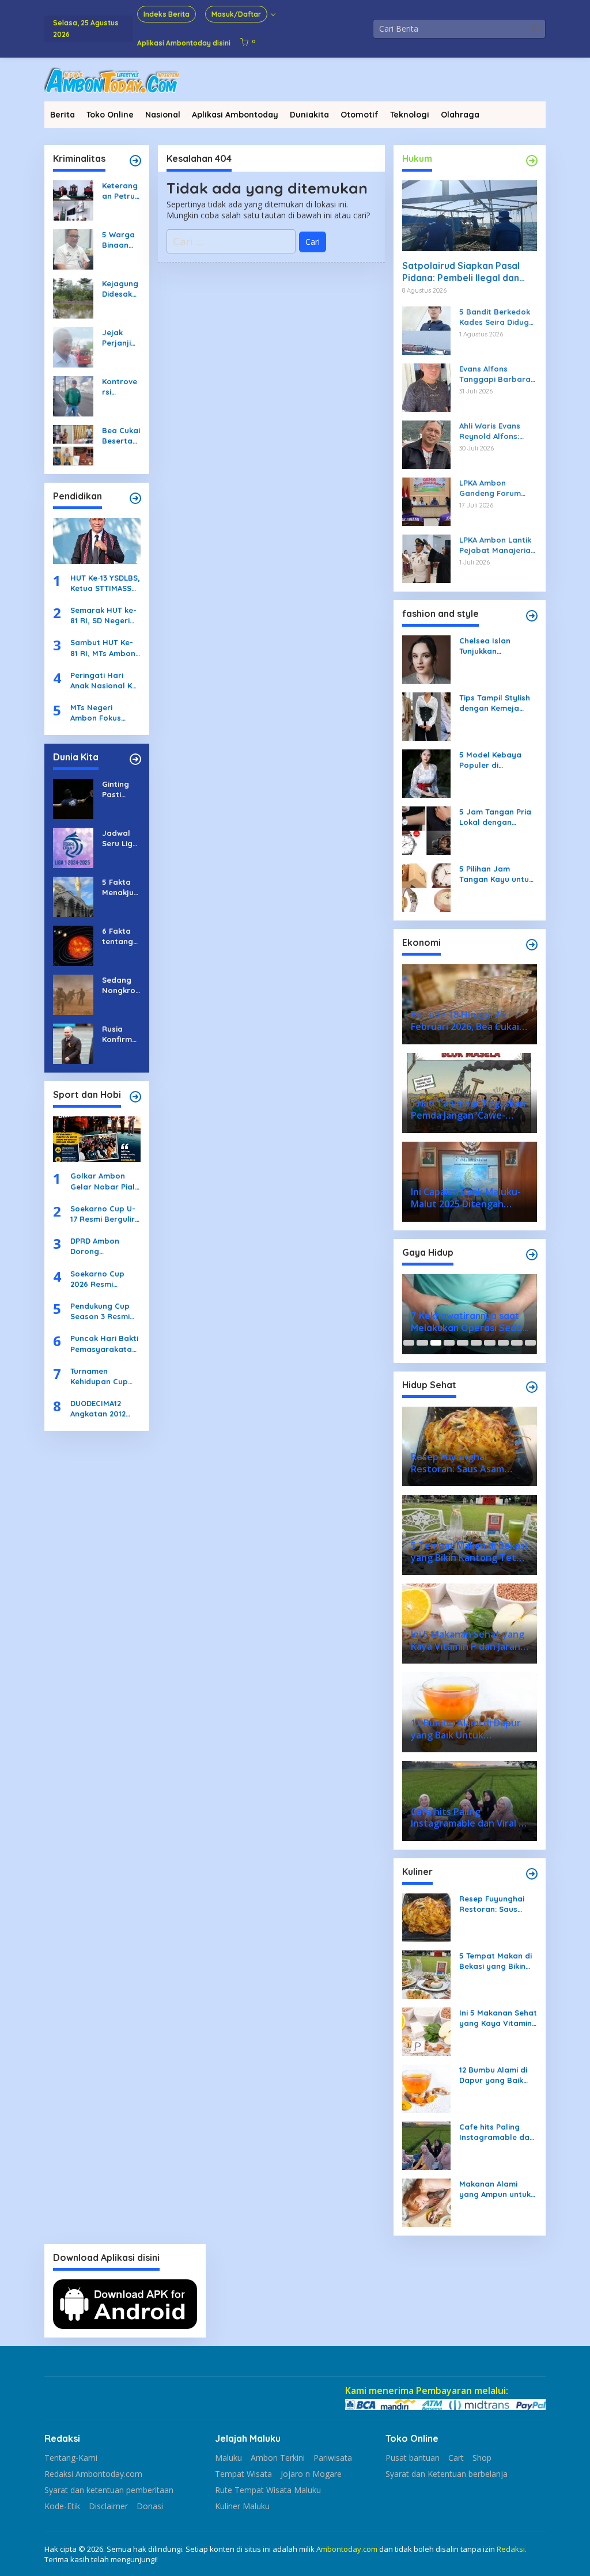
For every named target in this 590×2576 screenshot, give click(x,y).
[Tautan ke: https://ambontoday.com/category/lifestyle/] (532, 1255)
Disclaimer (108, 2506)
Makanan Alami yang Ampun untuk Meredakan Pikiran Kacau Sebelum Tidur (495, 2189)
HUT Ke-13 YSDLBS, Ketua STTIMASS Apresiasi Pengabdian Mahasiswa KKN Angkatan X (105, 583)
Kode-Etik (62, 2506)
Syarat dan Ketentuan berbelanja (447, 2474)
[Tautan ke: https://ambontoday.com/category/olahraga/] (135, 1097)
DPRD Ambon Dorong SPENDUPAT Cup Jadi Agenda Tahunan (100, 1246)
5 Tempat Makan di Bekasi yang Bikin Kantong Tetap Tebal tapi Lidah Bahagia (496, 1961)
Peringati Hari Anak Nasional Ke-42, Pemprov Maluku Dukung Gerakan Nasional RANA (105, 681)
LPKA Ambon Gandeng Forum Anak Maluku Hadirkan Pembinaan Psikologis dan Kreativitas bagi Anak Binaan (490, 488)
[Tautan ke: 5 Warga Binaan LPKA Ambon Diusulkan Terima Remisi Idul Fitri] (73, 249)
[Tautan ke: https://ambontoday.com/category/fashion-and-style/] (532, 616)
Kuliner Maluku (242, 2506)
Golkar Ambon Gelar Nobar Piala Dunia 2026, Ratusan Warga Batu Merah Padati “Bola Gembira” (105, 1181)
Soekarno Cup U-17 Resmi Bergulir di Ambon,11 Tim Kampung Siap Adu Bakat (103, 1214)
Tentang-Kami (71, 2458)
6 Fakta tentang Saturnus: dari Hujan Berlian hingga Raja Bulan (120, 936)
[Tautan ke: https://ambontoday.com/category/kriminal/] (135, 161)
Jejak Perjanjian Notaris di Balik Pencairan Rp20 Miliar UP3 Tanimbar (120, 338)
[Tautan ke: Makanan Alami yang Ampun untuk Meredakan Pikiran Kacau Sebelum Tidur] (426, 2202)
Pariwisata (333, 2458)
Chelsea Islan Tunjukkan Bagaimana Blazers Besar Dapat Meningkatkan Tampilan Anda (497, 646)
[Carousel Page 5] (462, 1343)
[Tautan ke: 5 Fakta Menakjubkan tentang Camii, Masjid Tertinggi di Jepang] (73, 895)
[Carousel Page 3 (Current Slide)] (436, 1343)
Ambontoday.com (347, 2549)
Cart (456, 2458)
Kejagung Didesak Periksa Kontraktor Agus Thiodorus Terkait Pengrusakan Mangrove (120, 289)
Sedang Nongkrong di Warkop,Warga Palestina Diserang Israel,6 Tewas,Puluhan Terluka (121, 985)
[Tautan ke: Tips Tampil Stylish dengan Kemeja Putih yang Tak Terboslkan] (426, 715)
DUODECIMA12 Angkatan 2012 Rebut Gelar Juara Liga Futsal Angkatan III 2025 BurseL (104, 1409)
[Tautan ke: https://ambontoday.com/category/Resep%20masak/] (532, 1874)
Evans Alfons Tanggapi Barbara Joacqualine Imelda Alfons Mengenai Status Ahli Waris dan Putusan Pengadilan (498, 374)
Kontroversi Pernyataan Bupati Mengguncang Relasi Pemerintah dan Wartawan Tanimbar (121, 387)
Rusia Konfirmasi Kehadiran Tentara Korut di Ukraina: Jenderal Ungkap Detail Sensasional (120, 1034)
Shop (482, 2458)
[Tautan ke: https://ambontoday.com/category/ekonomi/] (532, 945)
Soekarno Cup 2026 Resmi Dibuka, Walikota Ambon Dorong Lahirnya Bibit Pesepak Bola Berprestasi (103, 1279)
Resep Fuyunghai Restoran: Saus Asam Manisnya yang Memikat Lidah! (492, 1904)
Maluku (228, 2458)
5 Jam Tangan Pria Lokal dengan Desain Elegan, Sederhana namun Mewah (495, 817)
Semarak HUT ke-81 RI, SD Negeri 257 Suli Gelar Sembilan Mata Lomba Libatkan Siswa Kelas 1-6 (103, 615)
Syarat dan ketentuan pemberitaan (109, 2490)
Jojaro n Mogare (311, 2474)
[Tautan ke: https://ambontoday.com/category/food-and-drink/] (532, 1387)
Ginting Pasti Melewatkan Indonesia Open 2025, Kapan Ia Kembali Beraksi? (121, 789)
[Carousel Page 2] (422, 1343)
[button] (536, 29)
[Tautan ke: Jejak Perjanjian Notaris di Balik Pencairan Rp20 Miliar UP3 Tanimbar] (73, 346)
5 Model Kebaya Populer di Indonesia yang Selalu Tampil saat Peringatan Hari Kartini (495, 760)
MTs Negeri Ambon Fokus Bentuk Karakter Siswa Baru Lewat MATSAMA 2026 (104, 713)
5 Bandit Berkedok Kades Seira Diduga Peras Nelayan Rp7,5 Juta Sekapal (497, 317)
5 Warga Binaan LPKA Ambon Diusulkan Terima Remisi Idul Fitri (120, 240)
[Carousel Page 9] (517, 1343)
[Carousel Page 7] (489, 1343)
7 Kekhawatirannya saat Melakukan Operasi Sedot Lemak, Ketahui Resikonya (470, 1322)
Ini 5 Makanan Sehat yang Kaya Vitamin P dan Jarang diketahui (498, 2018)
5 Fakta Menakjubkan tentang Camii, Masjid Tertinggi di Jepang (120, 887)
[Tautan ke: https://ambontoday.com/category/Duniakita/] (135, 759)
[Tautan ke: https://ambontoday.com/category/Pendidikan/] (135, 498)
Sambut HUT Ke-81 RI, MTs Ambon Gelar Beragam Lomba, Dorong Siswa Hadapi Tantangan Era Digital (103, 648)
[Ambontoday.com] (112, 79)
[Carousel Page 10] (530, 1343)
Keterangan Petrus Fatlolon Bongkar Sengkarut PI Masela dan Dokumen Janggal (120, 191)
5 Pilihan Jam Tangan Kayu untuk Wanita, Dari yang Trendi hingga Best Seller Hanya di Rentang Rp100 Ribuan (496, 874)
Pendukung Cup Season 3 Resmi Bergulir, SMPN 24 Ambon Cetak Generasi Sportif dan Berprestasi (104, 1311)
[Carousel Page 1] (409, 1343)
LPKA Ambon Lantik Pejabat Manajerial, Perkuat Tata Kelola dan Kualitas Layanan (498, 545)
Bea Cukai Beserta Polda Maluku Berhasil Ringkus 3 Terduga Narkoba (121, 436)
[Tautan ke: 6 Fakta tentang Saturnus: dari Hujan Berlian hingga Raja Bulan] (73, 944)
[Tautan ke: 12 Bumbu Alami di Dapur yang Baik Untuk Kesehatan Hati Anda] (426, 2088)
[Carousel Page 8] (503, 1343)
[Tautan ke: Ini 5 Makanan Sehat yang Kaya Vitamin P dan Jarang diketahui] (426, 2031)
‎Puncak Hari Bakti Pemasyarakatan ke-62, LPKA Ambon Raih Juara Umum (104, 1344)
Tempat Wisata (243, 2474)
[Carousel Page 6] (476, 1343)
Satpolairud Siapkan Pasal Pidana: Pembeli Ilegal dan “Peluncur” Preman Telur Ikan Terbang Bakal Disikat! (467, 272)
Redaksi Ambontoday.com (93, 2474)
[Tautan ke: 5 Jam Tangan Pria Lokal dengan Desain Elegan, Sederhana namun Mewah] (426, 829)
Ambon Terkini (278, 2458)
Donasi (150, 2506)
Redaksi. (512, 2549)
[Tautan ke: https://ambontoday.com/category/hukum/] (532, 161)
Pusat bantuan (413, 2458)
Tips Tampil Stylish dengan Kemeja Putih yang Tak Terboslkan (495, 703)
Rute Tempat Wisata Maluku (268, 2490)
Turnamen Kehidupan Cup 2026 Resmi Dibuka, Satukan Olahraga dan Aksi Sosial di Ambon (101, 1376)
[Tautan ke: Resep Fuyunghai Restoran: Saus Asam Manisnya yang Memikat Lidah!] (426, 1917)
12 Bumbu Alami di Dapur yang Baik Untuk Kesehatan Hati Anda (493, 2075)
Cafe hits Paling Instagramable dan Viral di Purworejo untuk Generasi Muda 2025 (497, 2132)
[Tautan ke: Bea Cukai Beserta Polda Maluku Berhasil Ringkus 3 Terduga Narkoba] (73, 444)
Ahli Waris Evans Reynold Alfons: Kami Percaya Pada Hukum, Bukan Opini (497, 431)
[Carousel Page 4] (449, 1343)
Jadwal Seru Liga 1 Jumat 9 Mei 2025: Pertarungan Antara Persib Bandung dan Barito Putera (120, 838)
